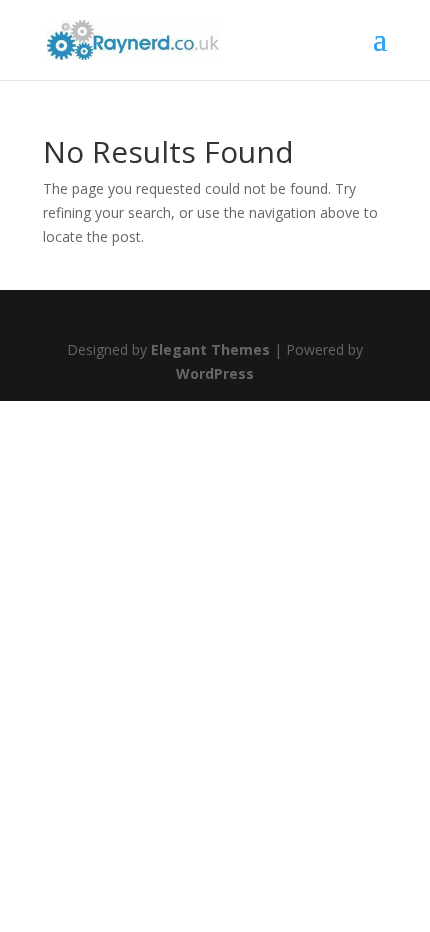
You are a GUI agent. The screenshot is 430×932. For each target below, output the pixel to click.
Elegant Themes (210, 349)
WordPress (215, 373)
